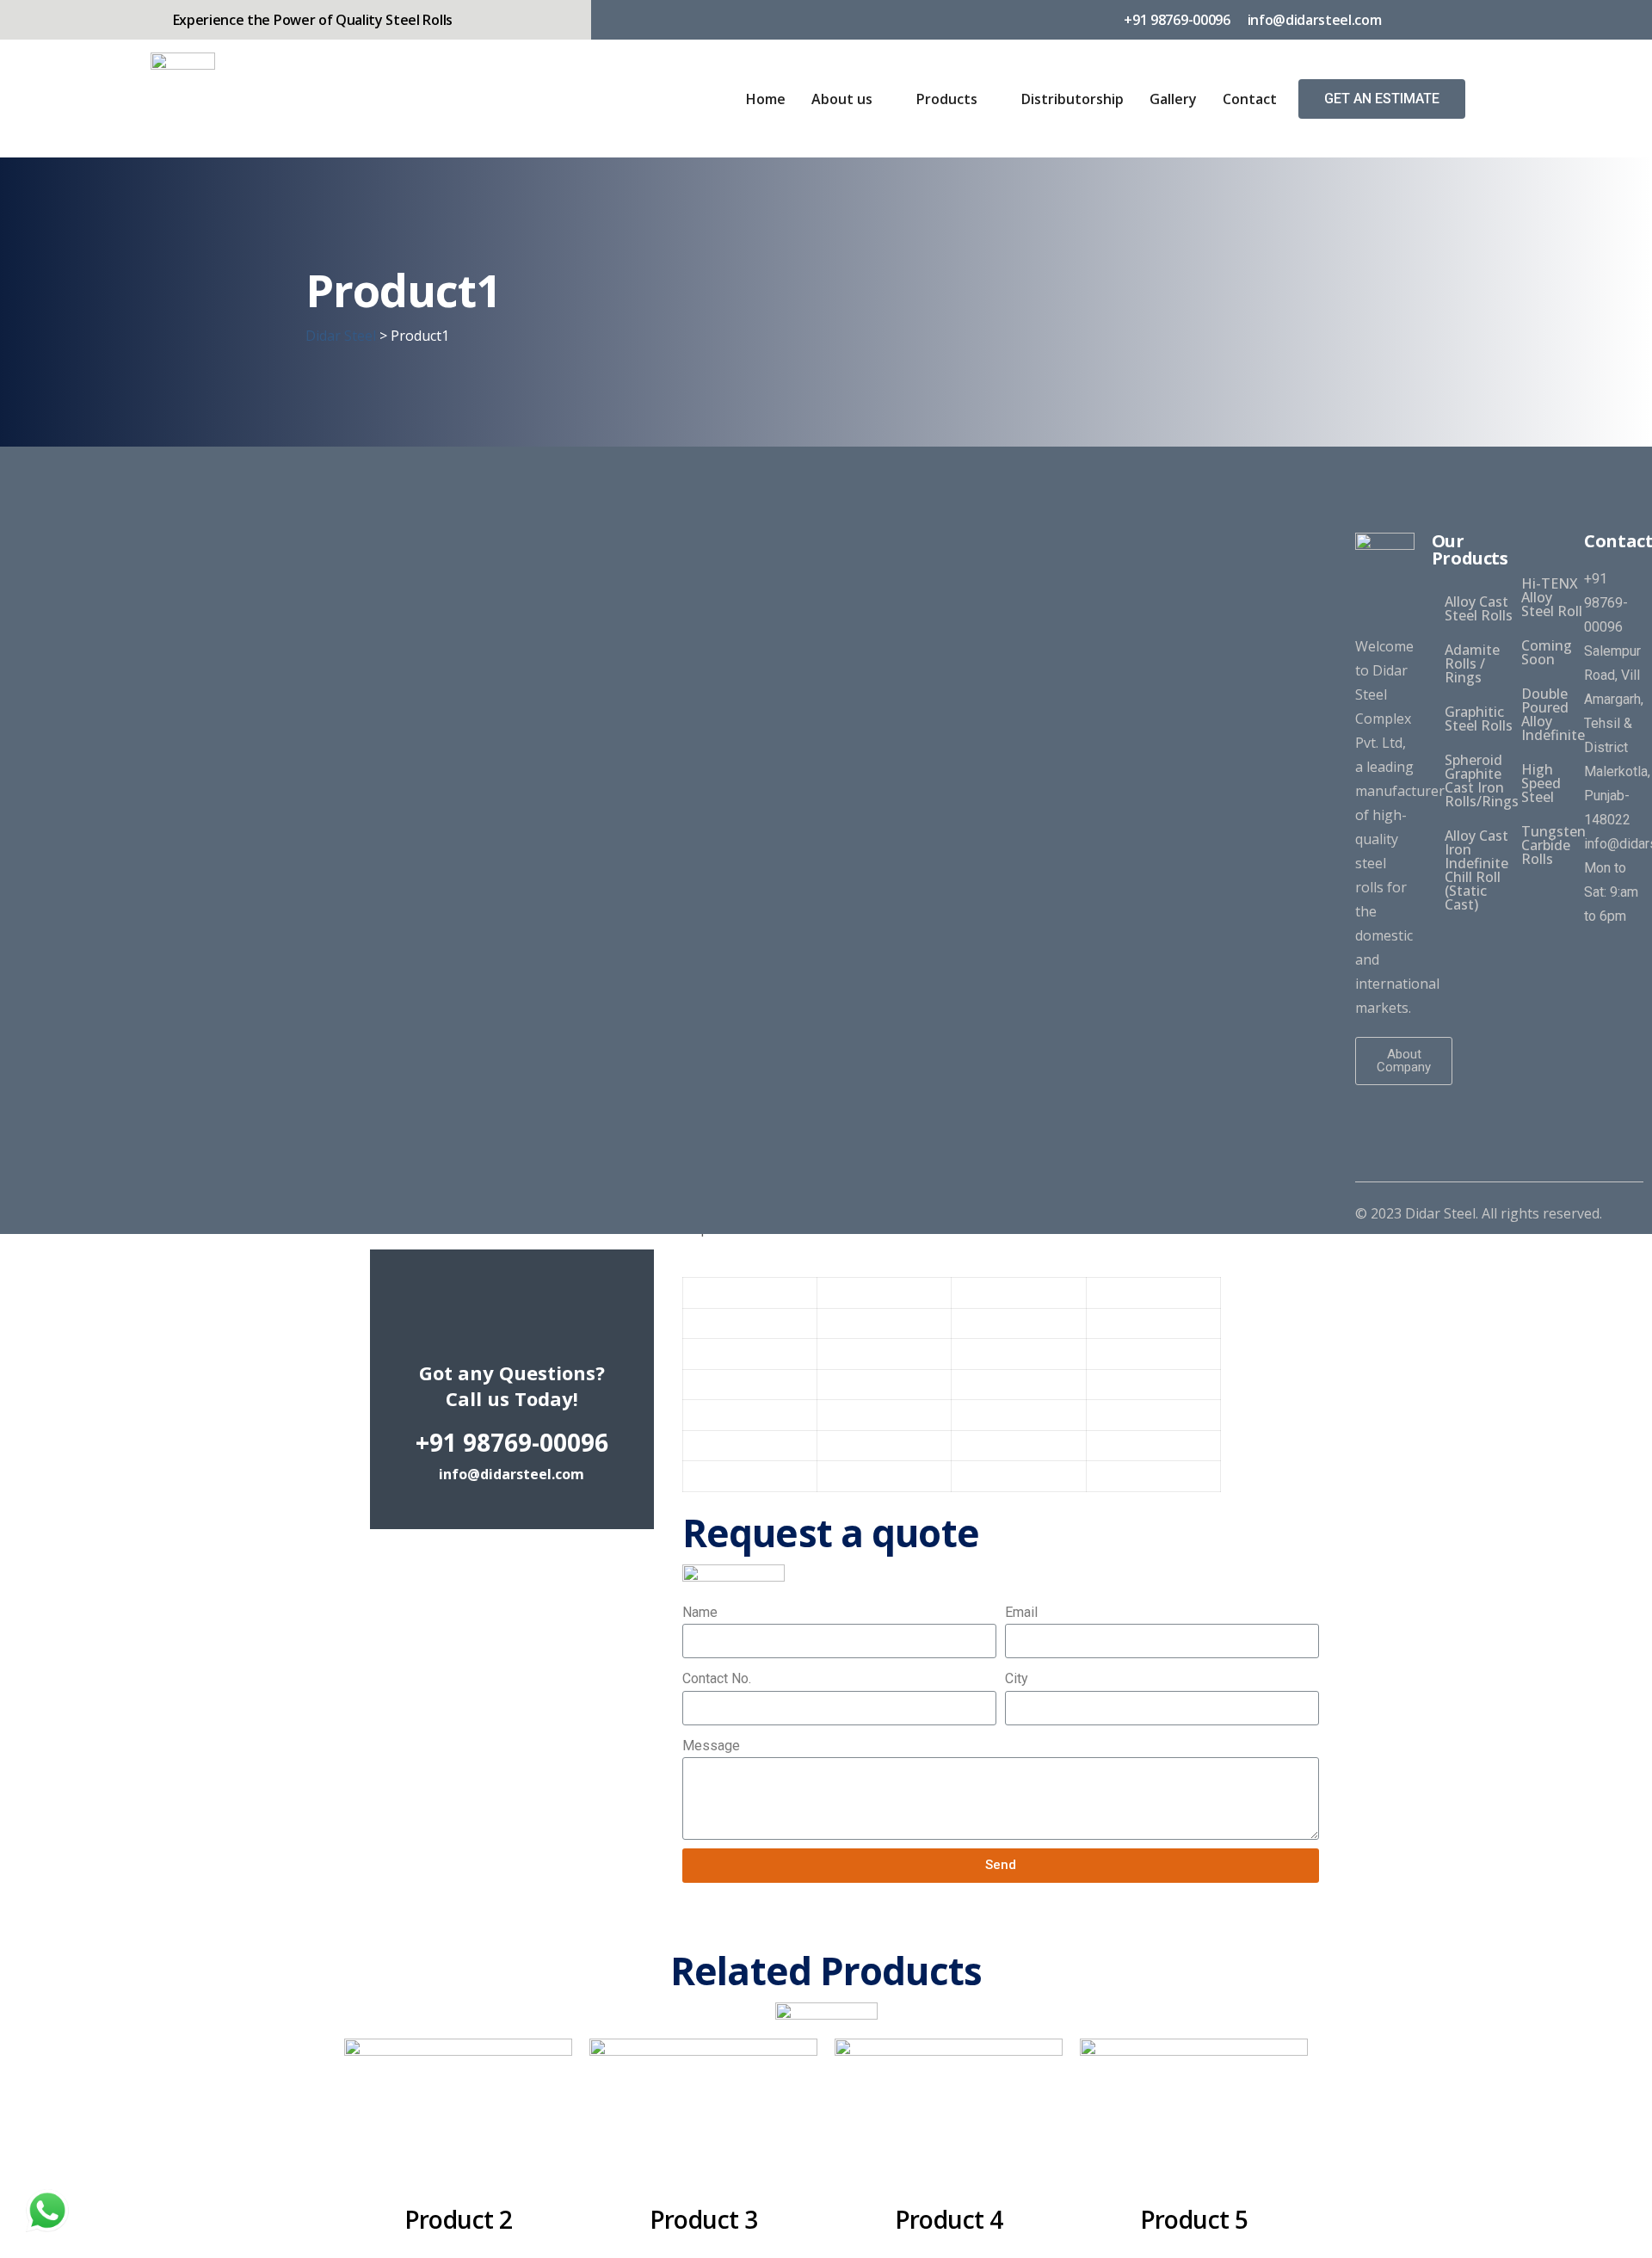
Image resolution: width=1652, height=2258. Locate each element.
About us (842, 99)
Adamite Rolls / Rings (1472, 663)
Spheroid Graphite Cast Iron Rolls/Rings (1482, 780)
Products (947, 99)
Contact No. (717, 1678)
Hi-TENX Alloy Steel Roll (1552, 597)
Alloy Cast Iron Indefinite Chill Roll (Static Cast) (1476, 870)
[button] (1382, 99)
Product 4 (949, 2219)
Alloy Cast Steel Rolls (1479, 608)
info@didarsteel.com (512, 1474)
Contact (1250, 99)
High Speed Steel (1541, 783)
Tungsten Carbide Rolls (1553, 845)
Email (1021, 1612)
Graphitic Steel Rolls (1479, 719)
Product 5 (1194, 2219)
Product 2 (459, 2219)
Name (700, 1612)
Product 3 (704, 2219)
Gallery (1173, 99)
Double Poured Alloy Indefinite (1553, 714)
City (1017, 1678)
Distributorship (1073, 99)
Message (711, 1746)
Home (766, 99)
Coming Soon (1547, 652)
